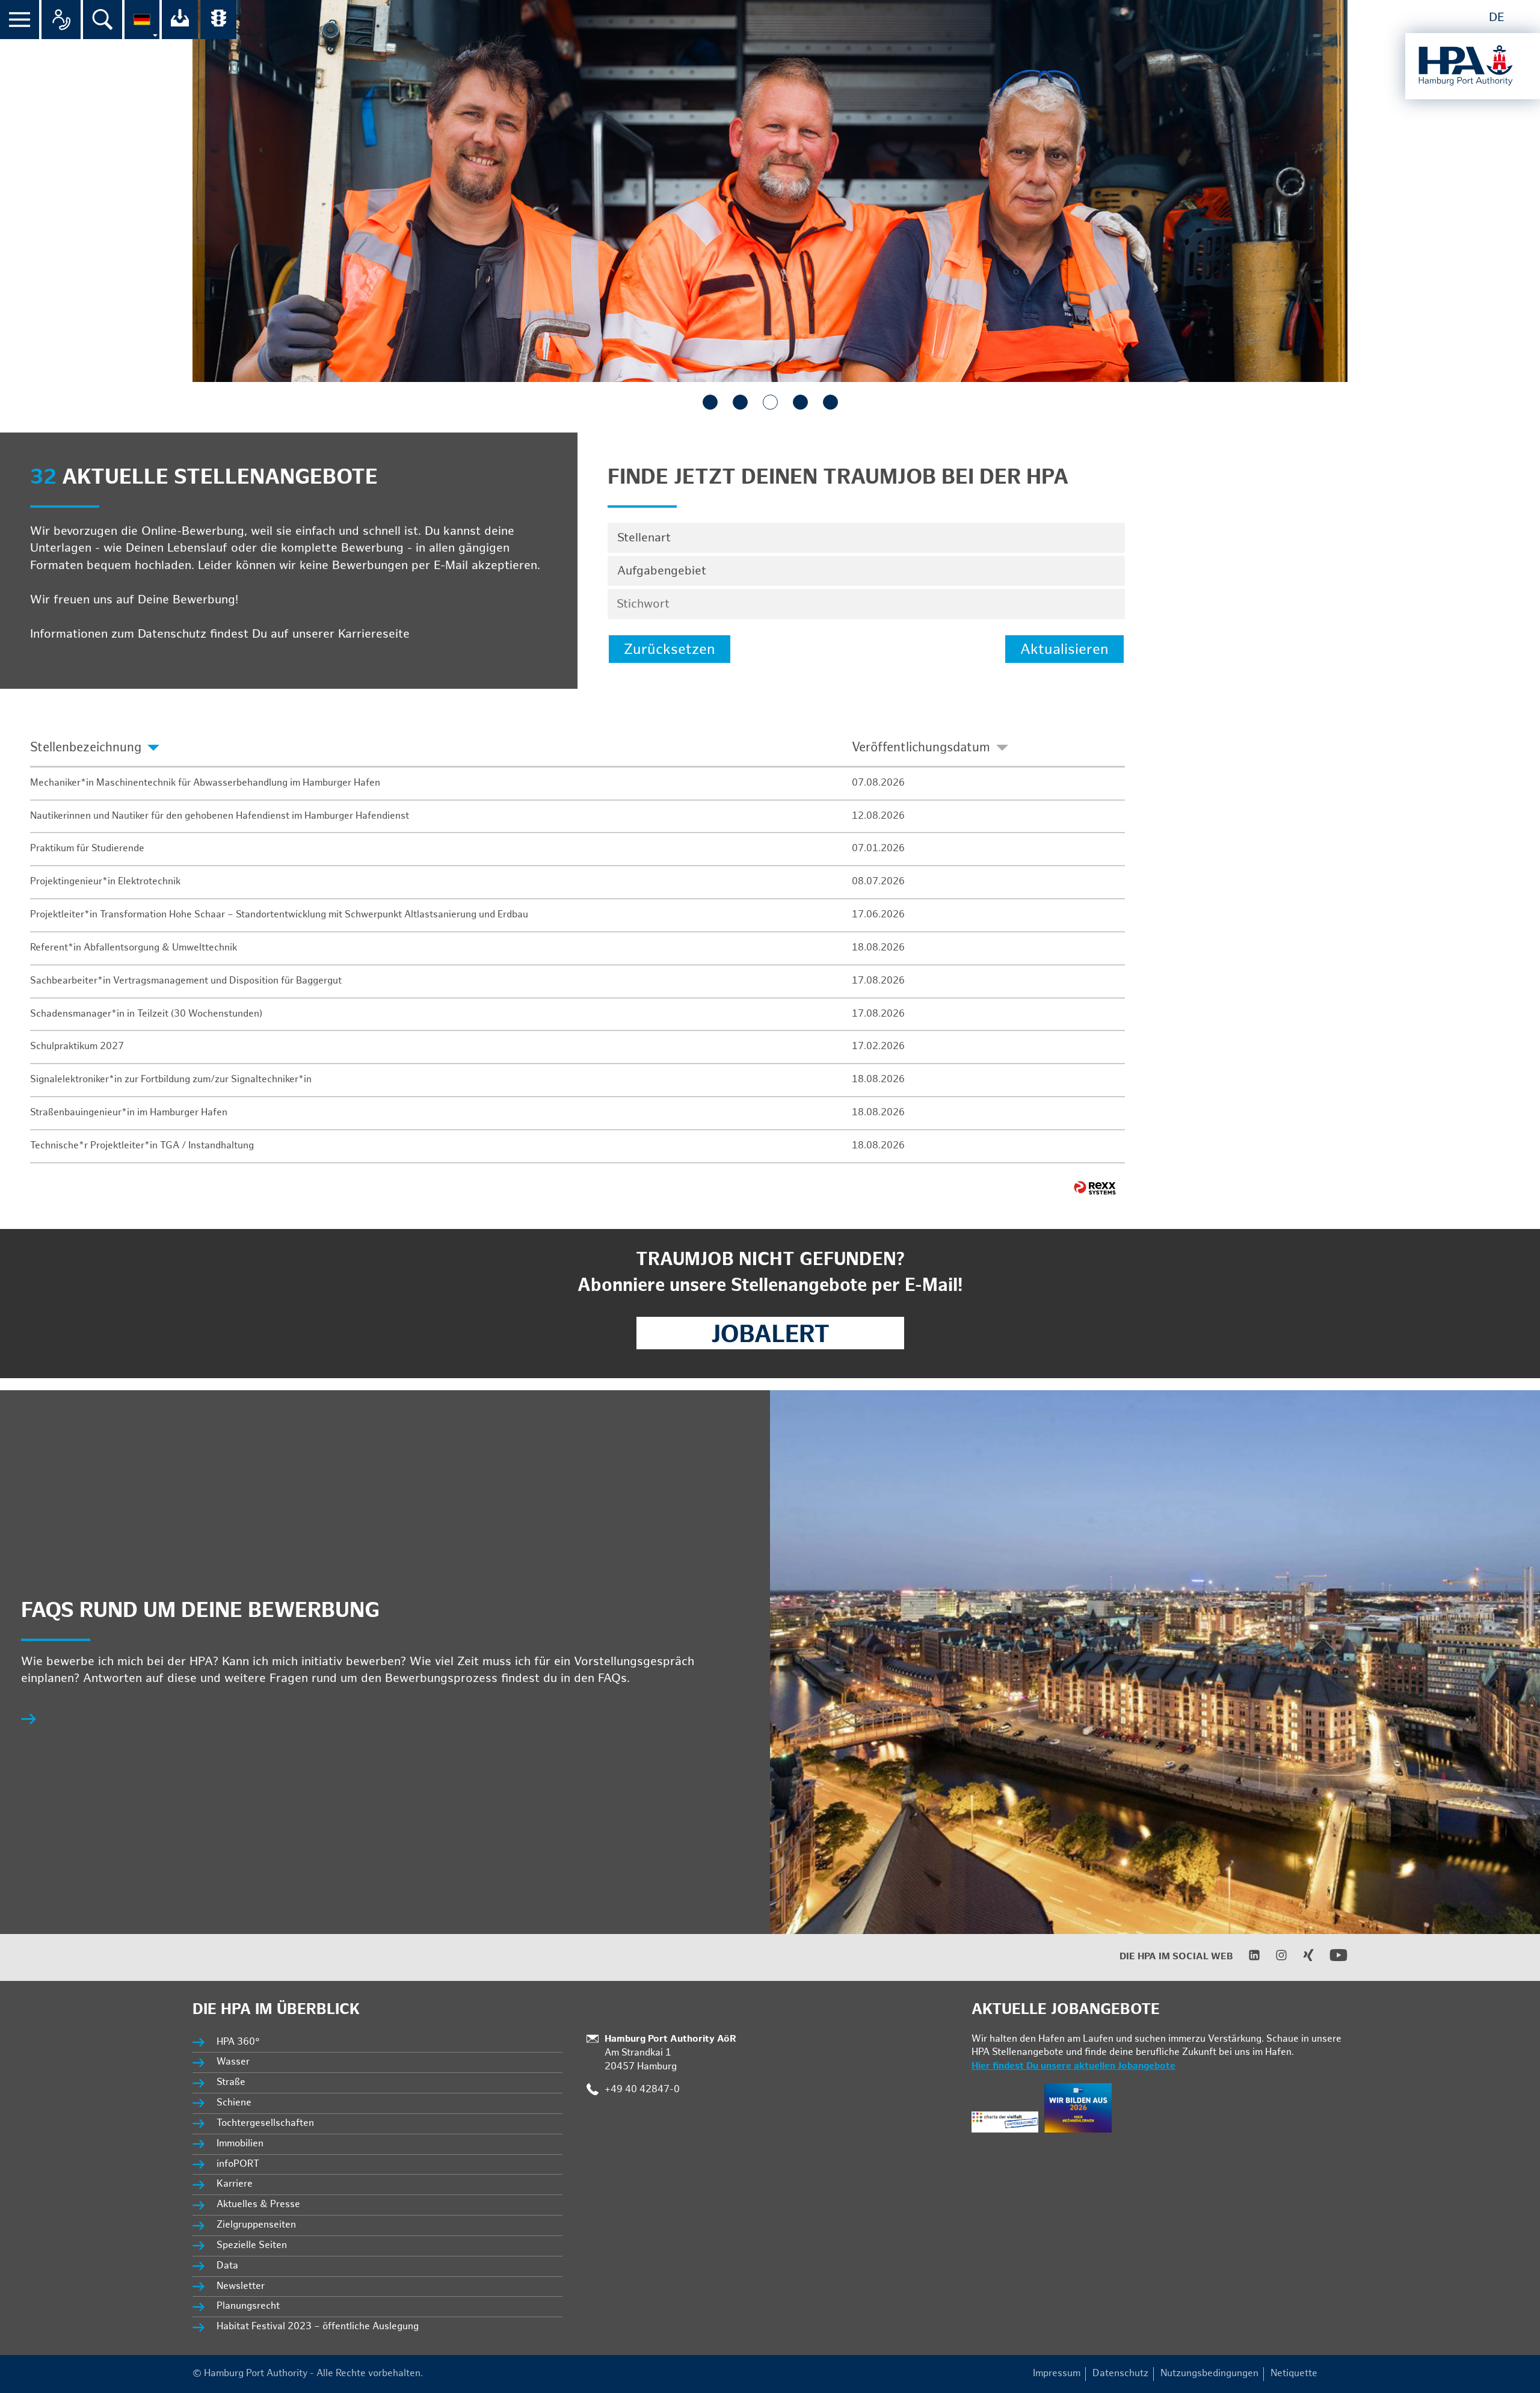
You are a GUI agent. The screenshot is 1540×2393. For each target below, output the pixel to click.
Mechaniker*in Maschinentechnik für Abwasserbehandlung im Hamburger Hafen (205, 783)
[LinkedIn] (1247, 1958)
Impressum (1057, 2373)
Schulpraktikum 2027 (77, 1046)
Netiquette (1294, 2373)
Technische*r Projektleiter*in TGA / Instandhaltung (142, 1146)
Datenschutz (1120, 2373)
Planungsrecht (248, 2306)
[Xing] (1301, 1958)
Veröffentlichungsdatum (921, 747)
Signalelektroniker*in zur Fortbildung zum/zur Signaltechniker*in (171, 1079)
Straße (231, 2082)
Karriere (235, 2184)
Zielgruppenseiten (256, 2225)
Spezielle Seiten (252, 2245)
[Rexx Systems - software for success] (1095, 1188)
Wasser (233, 2062)
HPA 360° (239, 2042)
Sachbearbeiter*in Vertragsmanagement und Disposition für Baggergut (186, 981)
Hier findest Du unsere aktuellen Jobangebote (1073, 2066)
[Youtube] (1331, 1961)
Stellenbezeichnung (86, 747)
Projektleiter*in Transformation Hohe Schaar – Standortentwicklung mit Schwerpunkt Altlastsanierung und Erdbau (279, 915)
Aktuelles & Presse (258, 2204)
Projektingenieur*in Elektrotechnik (105, 882)
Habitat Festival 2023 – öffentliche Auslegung (318, 2327)
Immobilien (240, 2144)
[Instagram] (1274, 1958)
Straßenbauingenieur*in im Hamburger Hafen (129, 1113)
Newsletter (241, 2286)
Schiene (234, 2103)
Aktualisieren (1064, 649)
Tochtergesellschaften (265, 2123)
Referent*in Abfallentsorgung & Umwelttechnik (134, 948)
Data (227, 2266)
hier (424, 634)
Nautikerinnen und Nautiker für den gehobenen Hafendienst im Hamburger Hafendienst (220, 816)
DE (1497, 17)
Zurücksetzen (670, 649)
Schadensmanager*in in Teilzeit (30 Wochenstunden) (146, 1014)
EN (1523, 17)
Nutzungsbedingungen (1209, 2373)
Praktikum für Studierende (87, 848)
